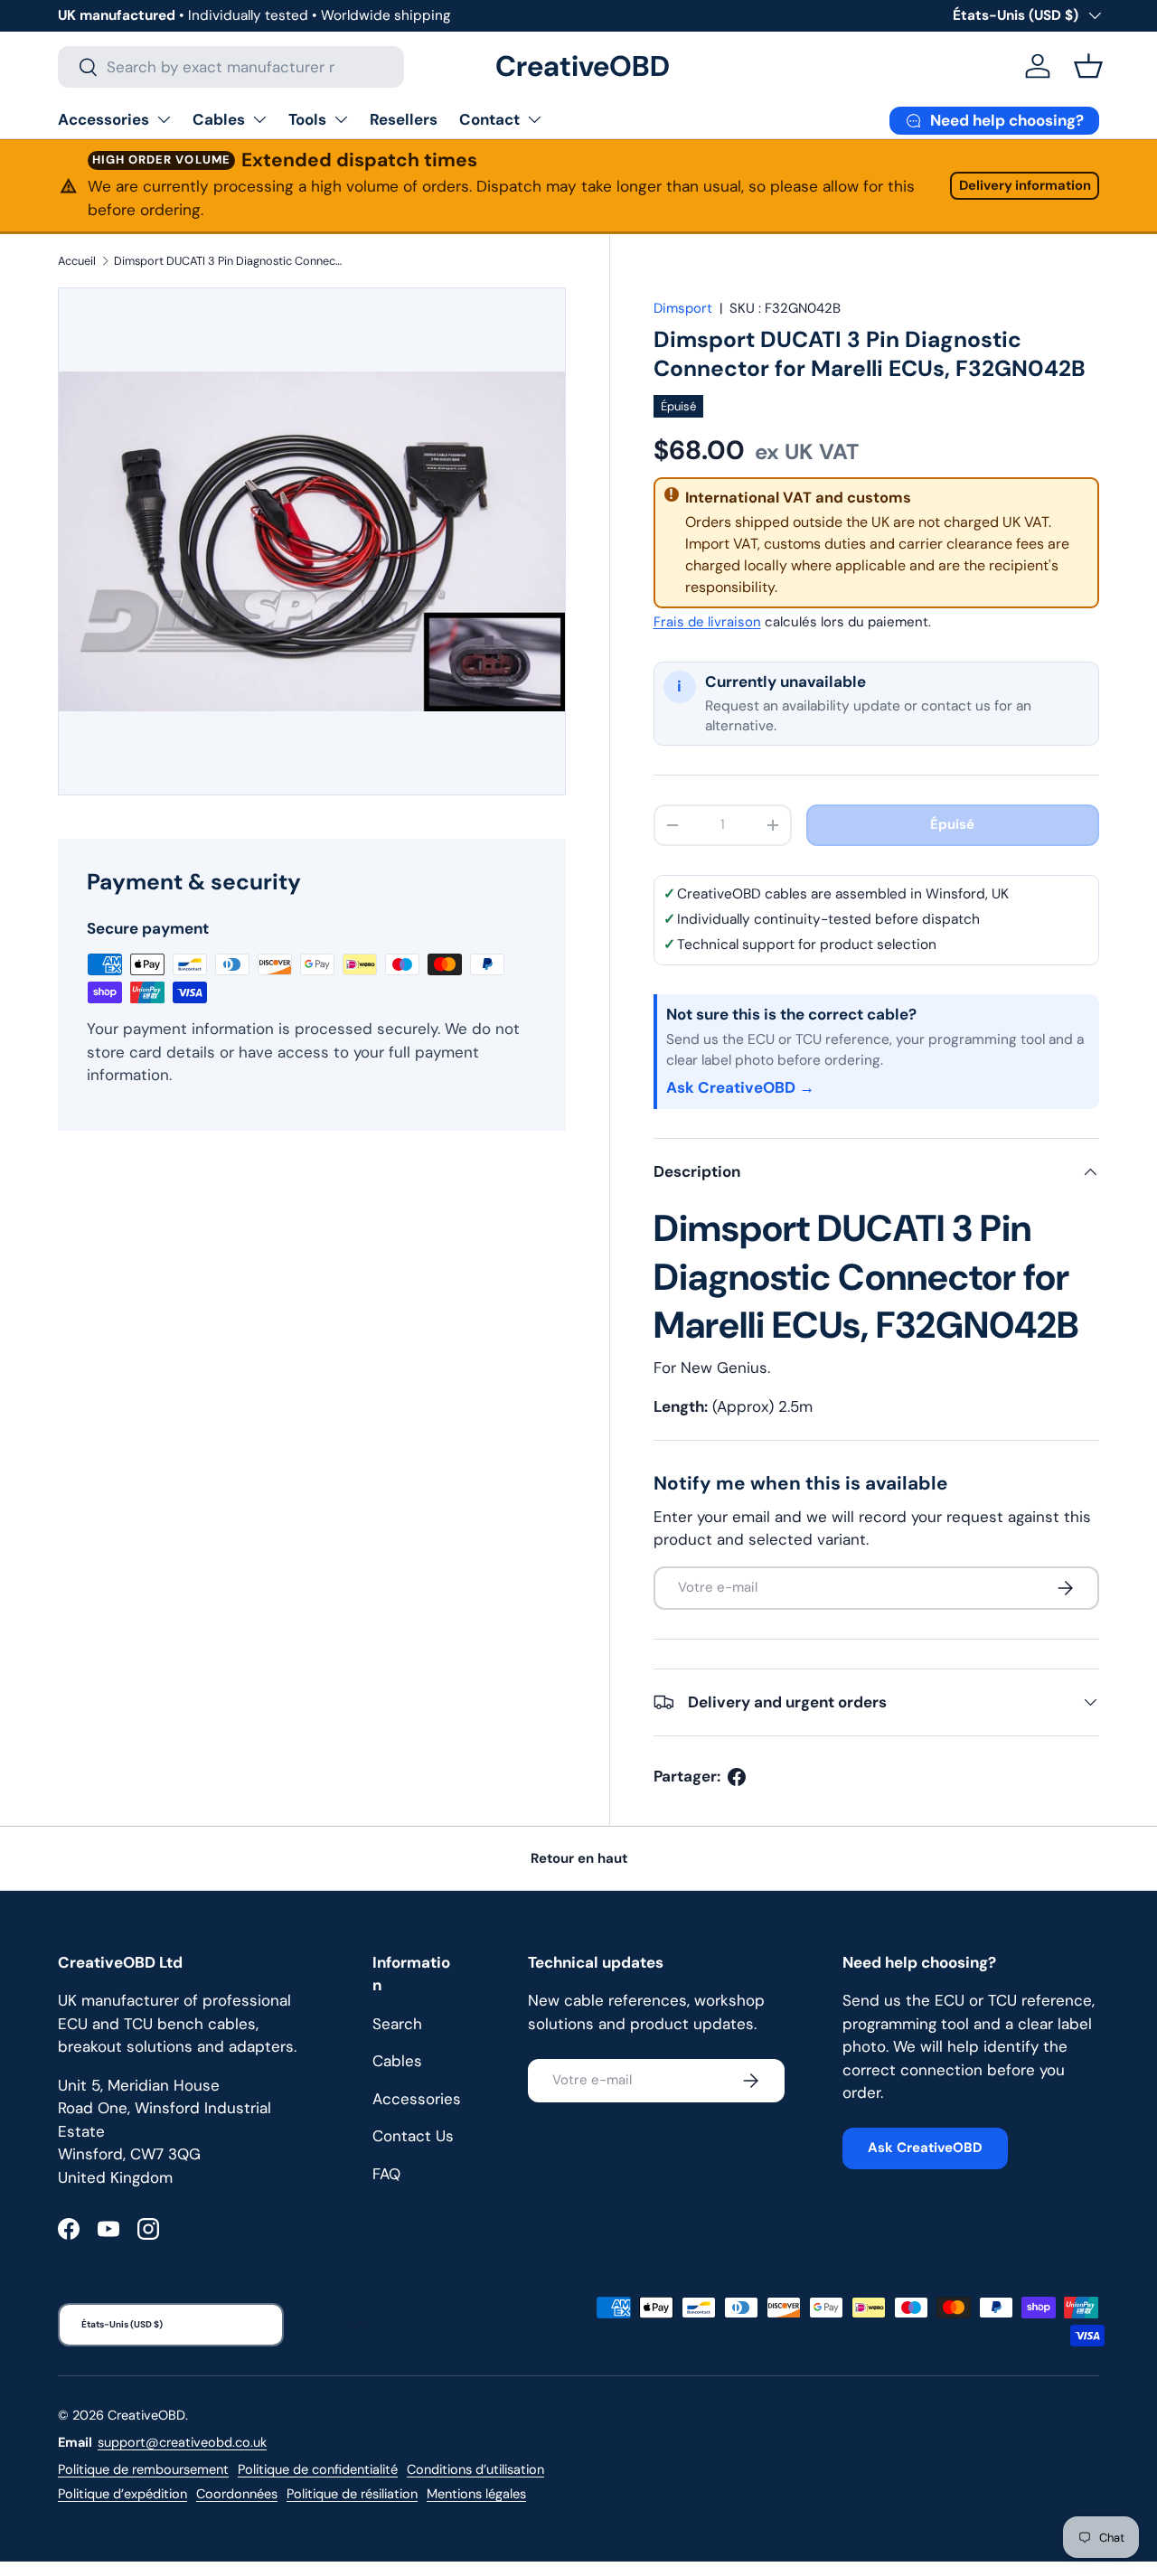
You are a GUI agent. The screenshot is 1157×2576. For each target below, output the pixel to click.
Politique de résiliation (352, 2494)
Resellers (404, 119)
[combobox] (231, 67)
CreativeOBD (146, 2415)
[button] (1088, 66)
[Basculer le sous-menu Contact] (534, 119)
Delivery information (1025, 185)
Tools (307, 119)
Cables (219, 119)
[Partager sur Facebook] (737, 1777)
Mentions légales (476, 2494)
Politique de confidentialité (318, 2469)
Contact (489, 119)
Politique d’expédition (122, 2494)
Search (397, 2024)
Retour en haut (579, 1858)
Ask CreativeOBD (925, 2148)
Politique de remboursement (143, 2469)
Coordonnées (237, 2494)
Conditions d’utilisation (475, 2469)
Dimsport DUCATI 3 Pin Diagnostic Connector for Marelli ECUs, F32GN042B (229, 261)
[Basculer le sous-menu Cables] (259, 119)
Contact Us (413, 2136)
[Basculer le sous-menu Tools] (341, 119)
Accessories (103, 119)
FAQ (386, 2174)
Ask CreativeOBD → (740, 1087)
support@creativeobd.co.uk (182, 2442)
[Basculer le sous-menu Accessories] (164, 119)
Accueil (77, 261)
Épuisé (952, 824)
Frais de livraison (707, 622)
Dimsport (683, 308)
